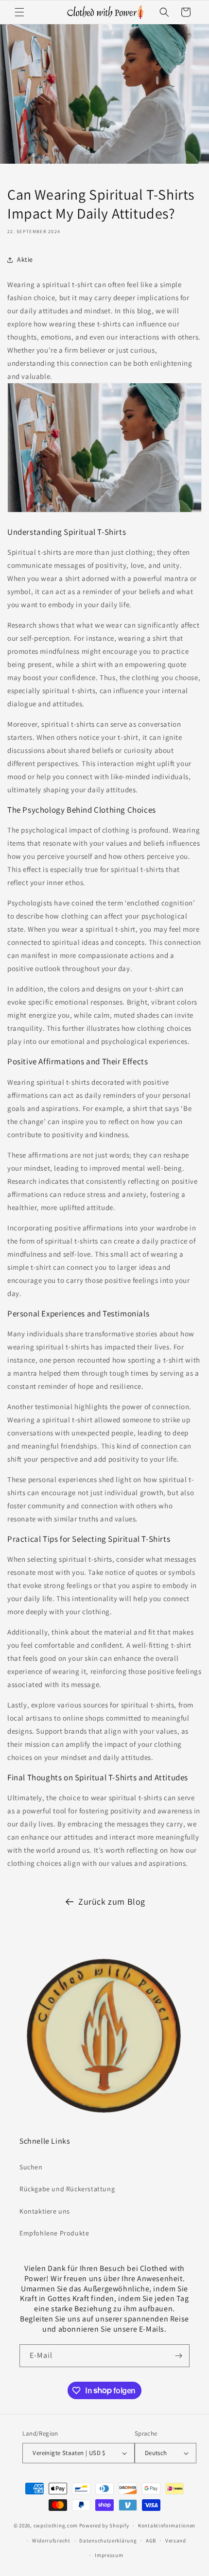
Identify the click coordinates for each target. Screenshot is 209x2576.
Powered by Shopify (104, 2525)
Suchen (31, 2167)
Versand (176, 2541)
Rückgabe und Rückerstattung (67, 2189)
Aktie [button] (25, 259)
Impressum (109, 2555)
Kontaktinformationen (167, 2525)
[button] (19, 12)
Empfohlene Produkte (54, 2233)
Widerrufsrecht (51, 2541)
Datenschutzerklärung (108, 2541)
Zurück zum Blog (112, 1902)
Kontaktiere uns (45, 2211)
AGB (151, 2541)
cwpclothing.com (56, 2525)
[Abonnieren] (178, 2356)
